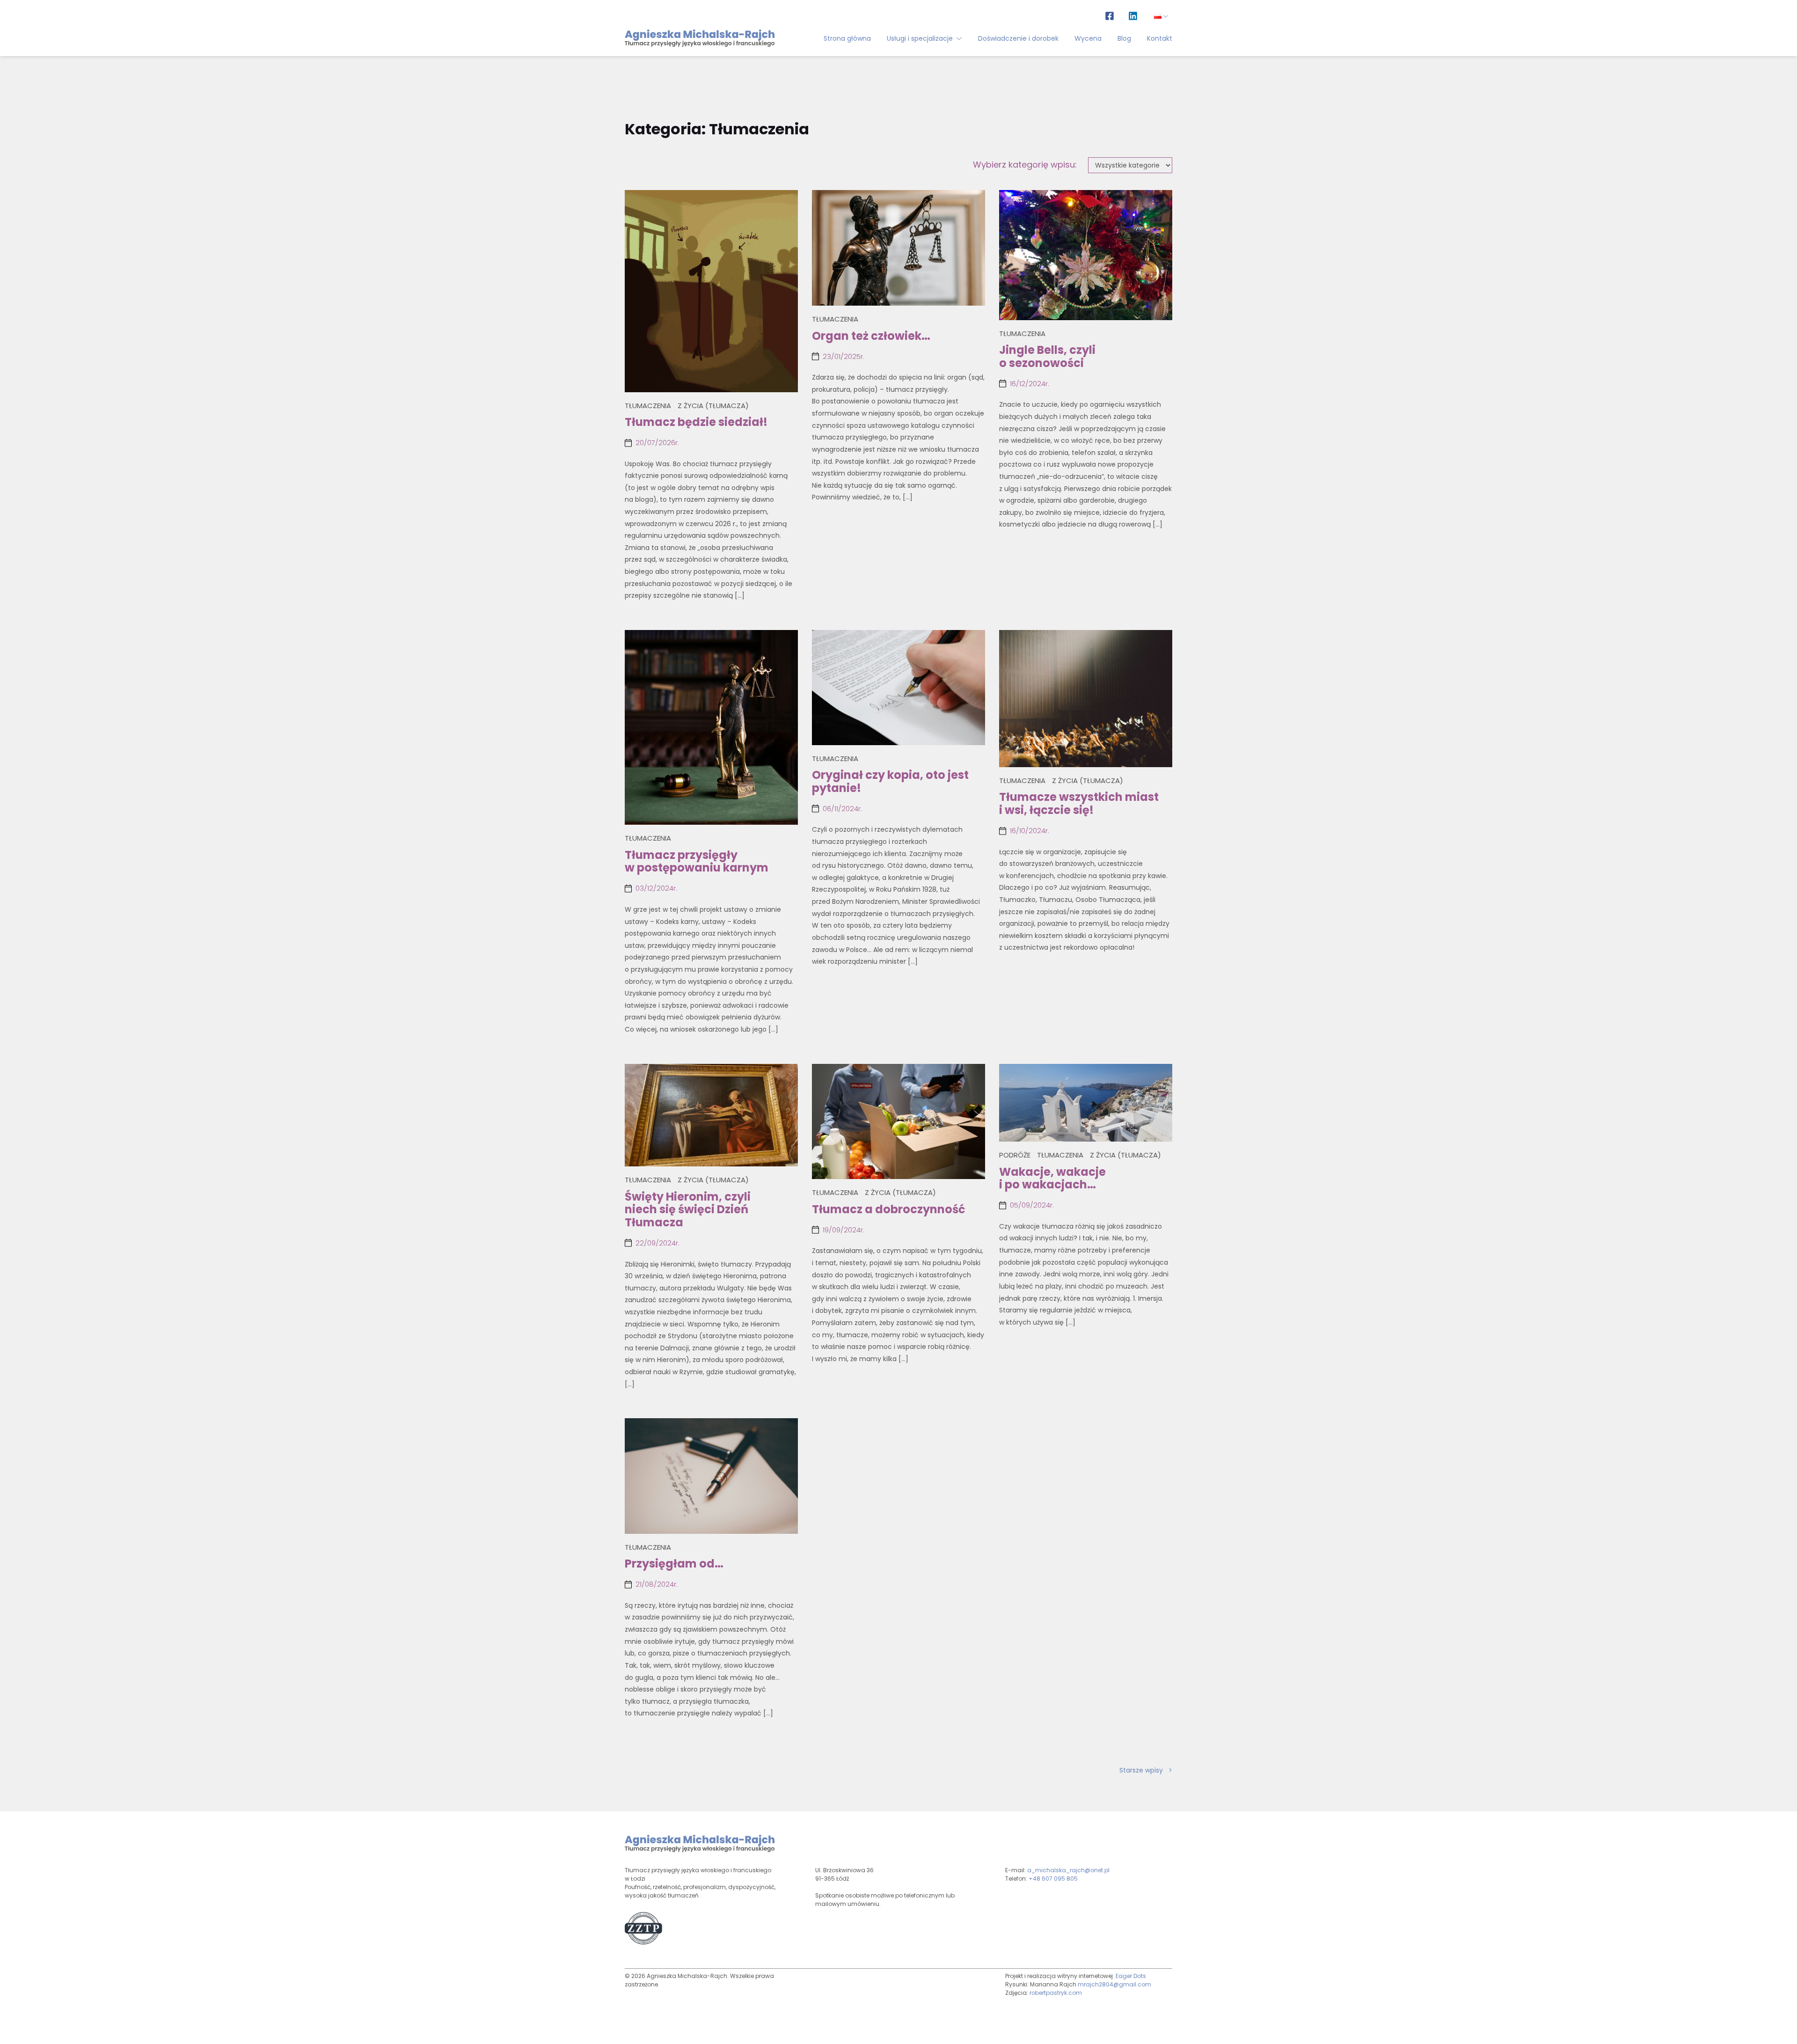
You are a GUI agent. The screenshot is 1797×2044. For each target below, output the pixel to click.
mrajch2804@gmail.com (1114, 1984)
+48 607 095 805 (1053, 1879)
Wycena (1088, 38)
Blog (1124, 38)
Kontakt (1160, 38)
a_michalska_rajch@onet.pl (1068, 1870)
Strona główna (847, 38)
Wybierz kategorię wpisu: (1025, 165)
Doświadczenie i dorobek (1018, 38)
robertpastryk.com (1056, 1993)
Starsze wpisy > (1146, 1770)
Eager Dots (1131, 1976)
